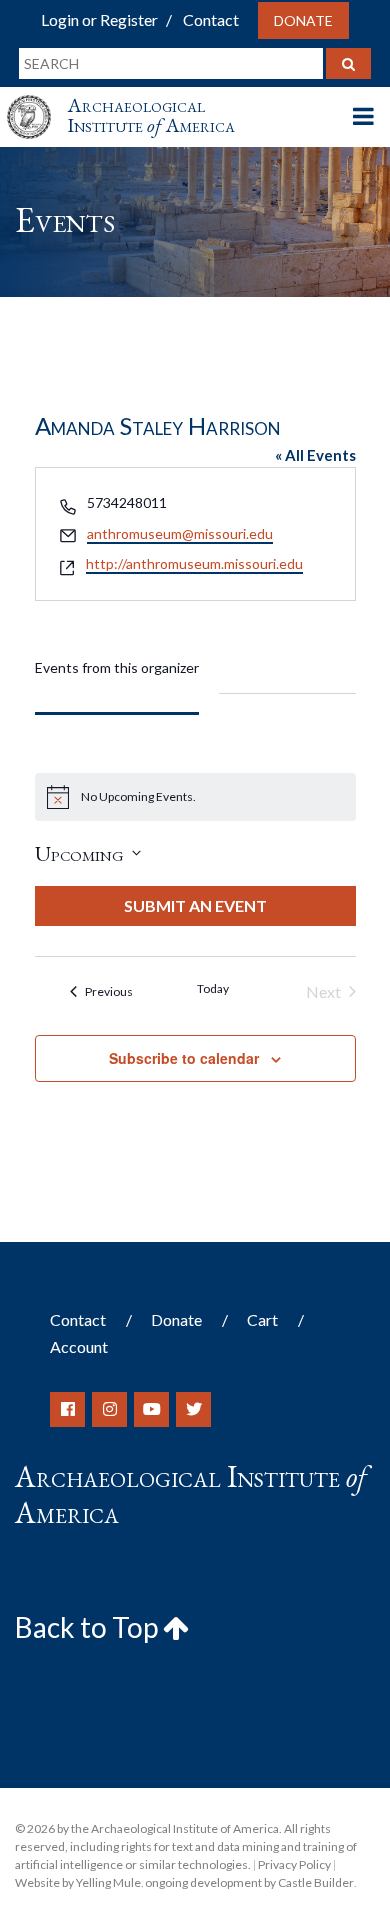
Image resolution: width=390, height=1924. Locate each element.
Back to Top (89, 1627)
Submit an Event (195, 905)
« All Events (315, 455)
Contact (211, 19)
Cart (262, 1319)
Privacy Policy (294, 1864)
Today (213, 988)
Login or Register (99, 19)
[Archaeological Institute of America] (37, 98)
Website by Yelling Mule (78, 1882)
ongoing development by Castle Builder (249, 1882)
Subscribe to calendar (184, 1058)
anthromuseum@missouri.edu (180, 533)
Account (79, 1346)
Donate (303, 20)
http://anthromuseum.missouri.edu (194, 563)
